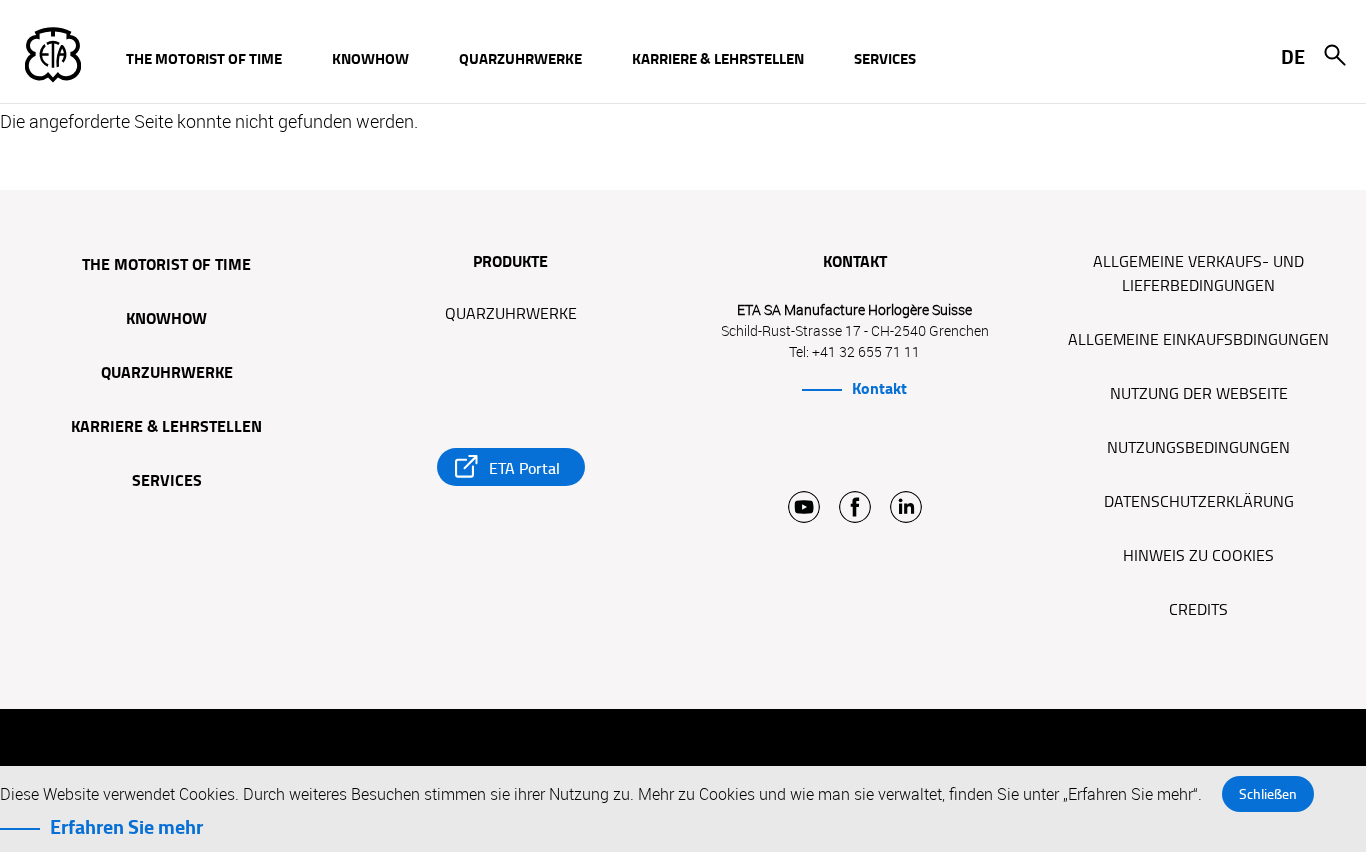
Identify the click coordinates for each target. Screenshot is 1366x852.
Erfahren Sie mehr (126, 827)
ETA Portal (524, 468)
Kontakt (879, 389)
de (1293, 57)
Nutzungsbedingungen (1198, 448)
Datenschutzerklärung (1199, 502)
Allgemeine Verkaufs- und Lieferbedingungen (1198, 274)
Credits (1198, 610)
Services (167, 482)
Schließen (1268, 794)
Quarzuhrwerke (167, 374)
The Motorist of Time (166, 266)
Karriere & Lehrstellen (166, 428)
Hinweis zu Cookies (1198, 556)
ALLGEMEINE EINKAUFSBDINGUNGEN (1198, 340)
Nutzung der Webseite (1199, 394)
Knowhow (166, 320)
